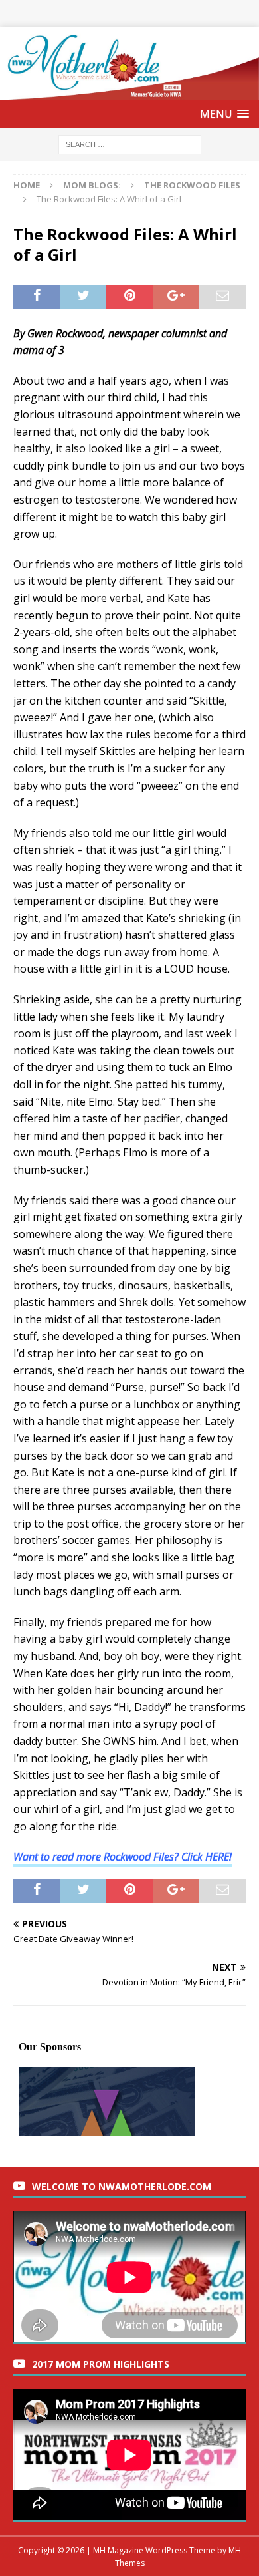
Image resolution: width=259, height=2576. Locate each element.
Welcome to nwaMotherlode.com (122, 2186)
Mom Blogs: (92, 185)
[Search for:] (130, 143)
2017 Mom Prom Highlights (101, 2364)
